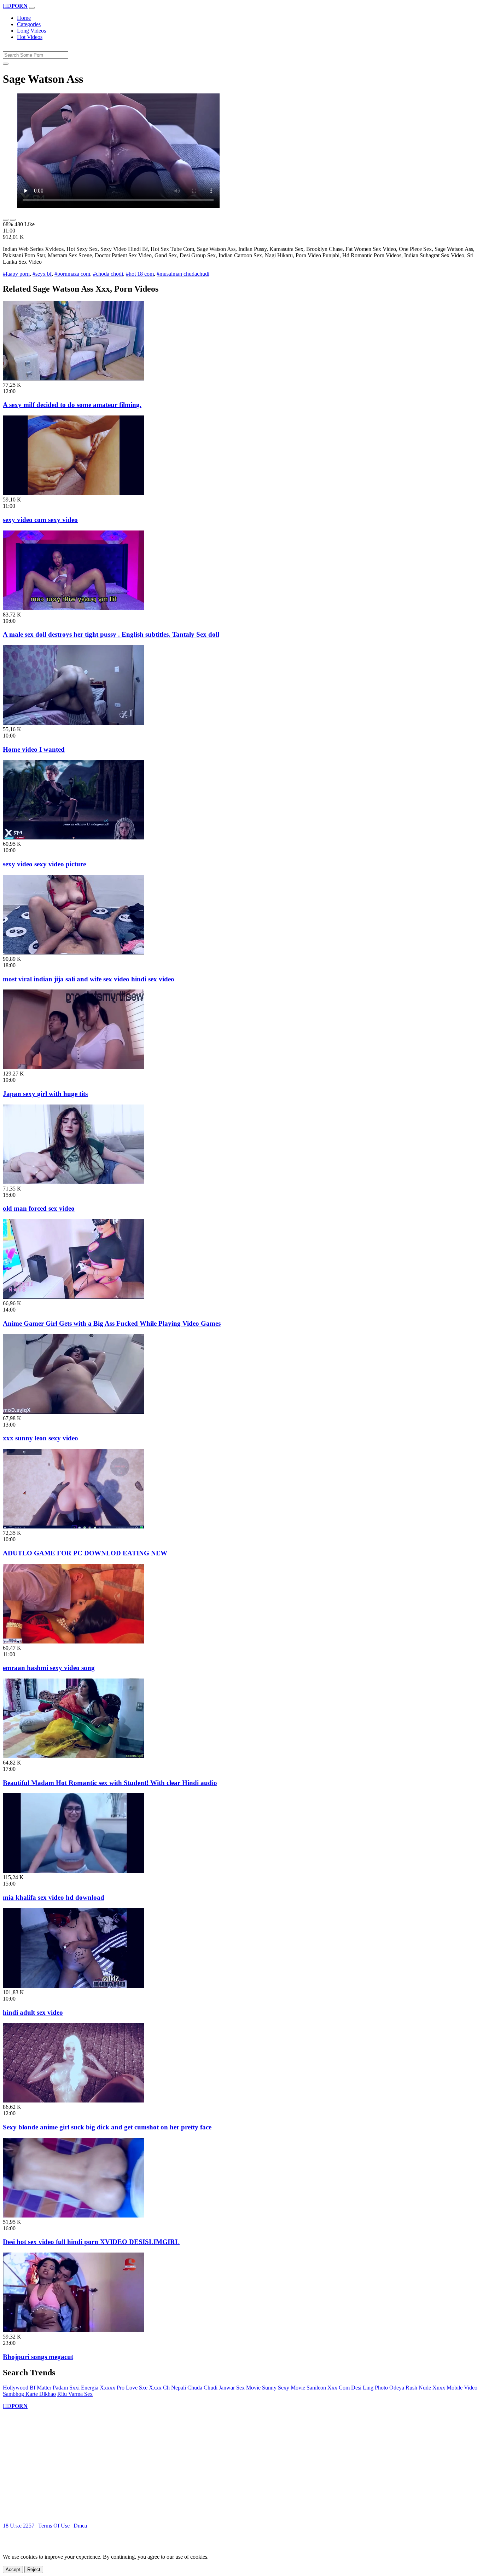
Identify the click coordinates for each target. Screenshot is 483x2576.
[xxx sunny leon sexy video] (74, 1412)
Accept (13, 2569)
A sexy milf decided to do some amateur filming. (72, 405)
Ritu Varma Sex (75, 2394)
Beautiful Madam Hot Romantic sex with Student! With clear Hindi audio (110, 1783)
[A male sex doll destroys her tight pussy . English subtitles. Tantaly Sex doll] (74, 608)
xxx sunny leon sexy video (40, 1438)
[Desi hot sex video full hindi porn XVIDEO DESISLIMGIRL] (74, 2216)
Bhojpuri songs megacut (38, 2357)
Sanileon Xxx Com (328, 2388)
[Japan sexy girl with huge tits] (74, 1067)
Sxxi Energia (84, 2388)
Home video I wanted (34, 749)
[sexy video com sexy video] (74, 493)
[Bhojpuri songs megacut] (74, 2330)
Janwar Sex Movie (240, 2388)
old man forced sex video (39, 1208)
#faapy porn (16, 274)
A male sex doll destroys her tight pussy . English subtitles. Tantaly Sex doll (111, 634)
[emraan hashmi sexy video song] (74, 1642)
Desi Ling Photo (369, 2388)
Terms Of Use (54, 2526)
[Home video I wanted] (74, 723)
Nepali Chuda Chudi (194, 2388)
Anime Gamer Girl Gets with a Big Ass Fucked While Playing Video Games (112, 1323)
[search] (6, 64)
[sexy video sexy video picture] (74, 837)
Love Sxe (137, 2388)
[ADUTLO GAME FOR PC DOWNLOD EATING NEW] (74, 1527)
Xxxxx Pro (112, 2388)
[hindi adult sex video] (74, 1986)
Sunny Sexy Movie (284, 2388)
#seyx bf (42, 274)
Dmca (80, 2526)
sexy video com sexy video (40, 520)
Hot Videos (30, 37)
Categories (29, 24)
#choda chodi (108, 274)
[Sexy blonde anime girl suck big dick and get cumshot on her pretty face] (74, 2101)
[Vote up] (6, 220)
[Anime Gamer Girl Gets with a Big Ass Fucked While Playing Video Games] (74, 1297)
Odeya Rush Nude (410, 2388)
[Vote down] (13, 220)
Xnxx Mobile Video (455, 2388)
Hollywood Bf (19, 2388)
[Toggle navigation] (32, 8)
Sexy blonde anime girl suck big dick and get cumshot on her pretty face (107, 2127)
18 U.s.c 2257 (19, 2526)
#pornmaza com (72, 274)
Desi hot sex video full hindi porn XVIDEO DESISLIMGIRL (91, 2242)
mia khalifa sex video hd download (54, 1897)
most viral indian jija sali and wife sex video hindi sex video (89, 979)
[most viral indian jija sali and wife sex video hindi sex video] (74, 953)
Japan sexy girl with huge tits (45, 1094)
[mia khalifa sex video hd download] (74, 1871)
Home (24, 18)
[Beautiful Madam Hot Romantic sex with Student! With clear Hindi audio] (74, 1756)
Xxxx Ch (159, 2388)
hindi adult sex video (33, 2012)
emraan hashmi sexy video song (49, 1668)
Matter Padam (52, 2388)
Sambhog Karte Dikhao (29, 2394)
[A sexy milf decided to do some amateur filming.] (74, 378)
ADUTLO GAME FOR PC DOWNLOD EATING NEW (85, 1553)
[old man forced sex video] (74, 1182)
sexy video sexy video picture (44, 864)
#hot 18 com (140, 274)
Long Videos (31, 31)
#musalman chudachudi (183, 274)
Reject (34, 2569)
